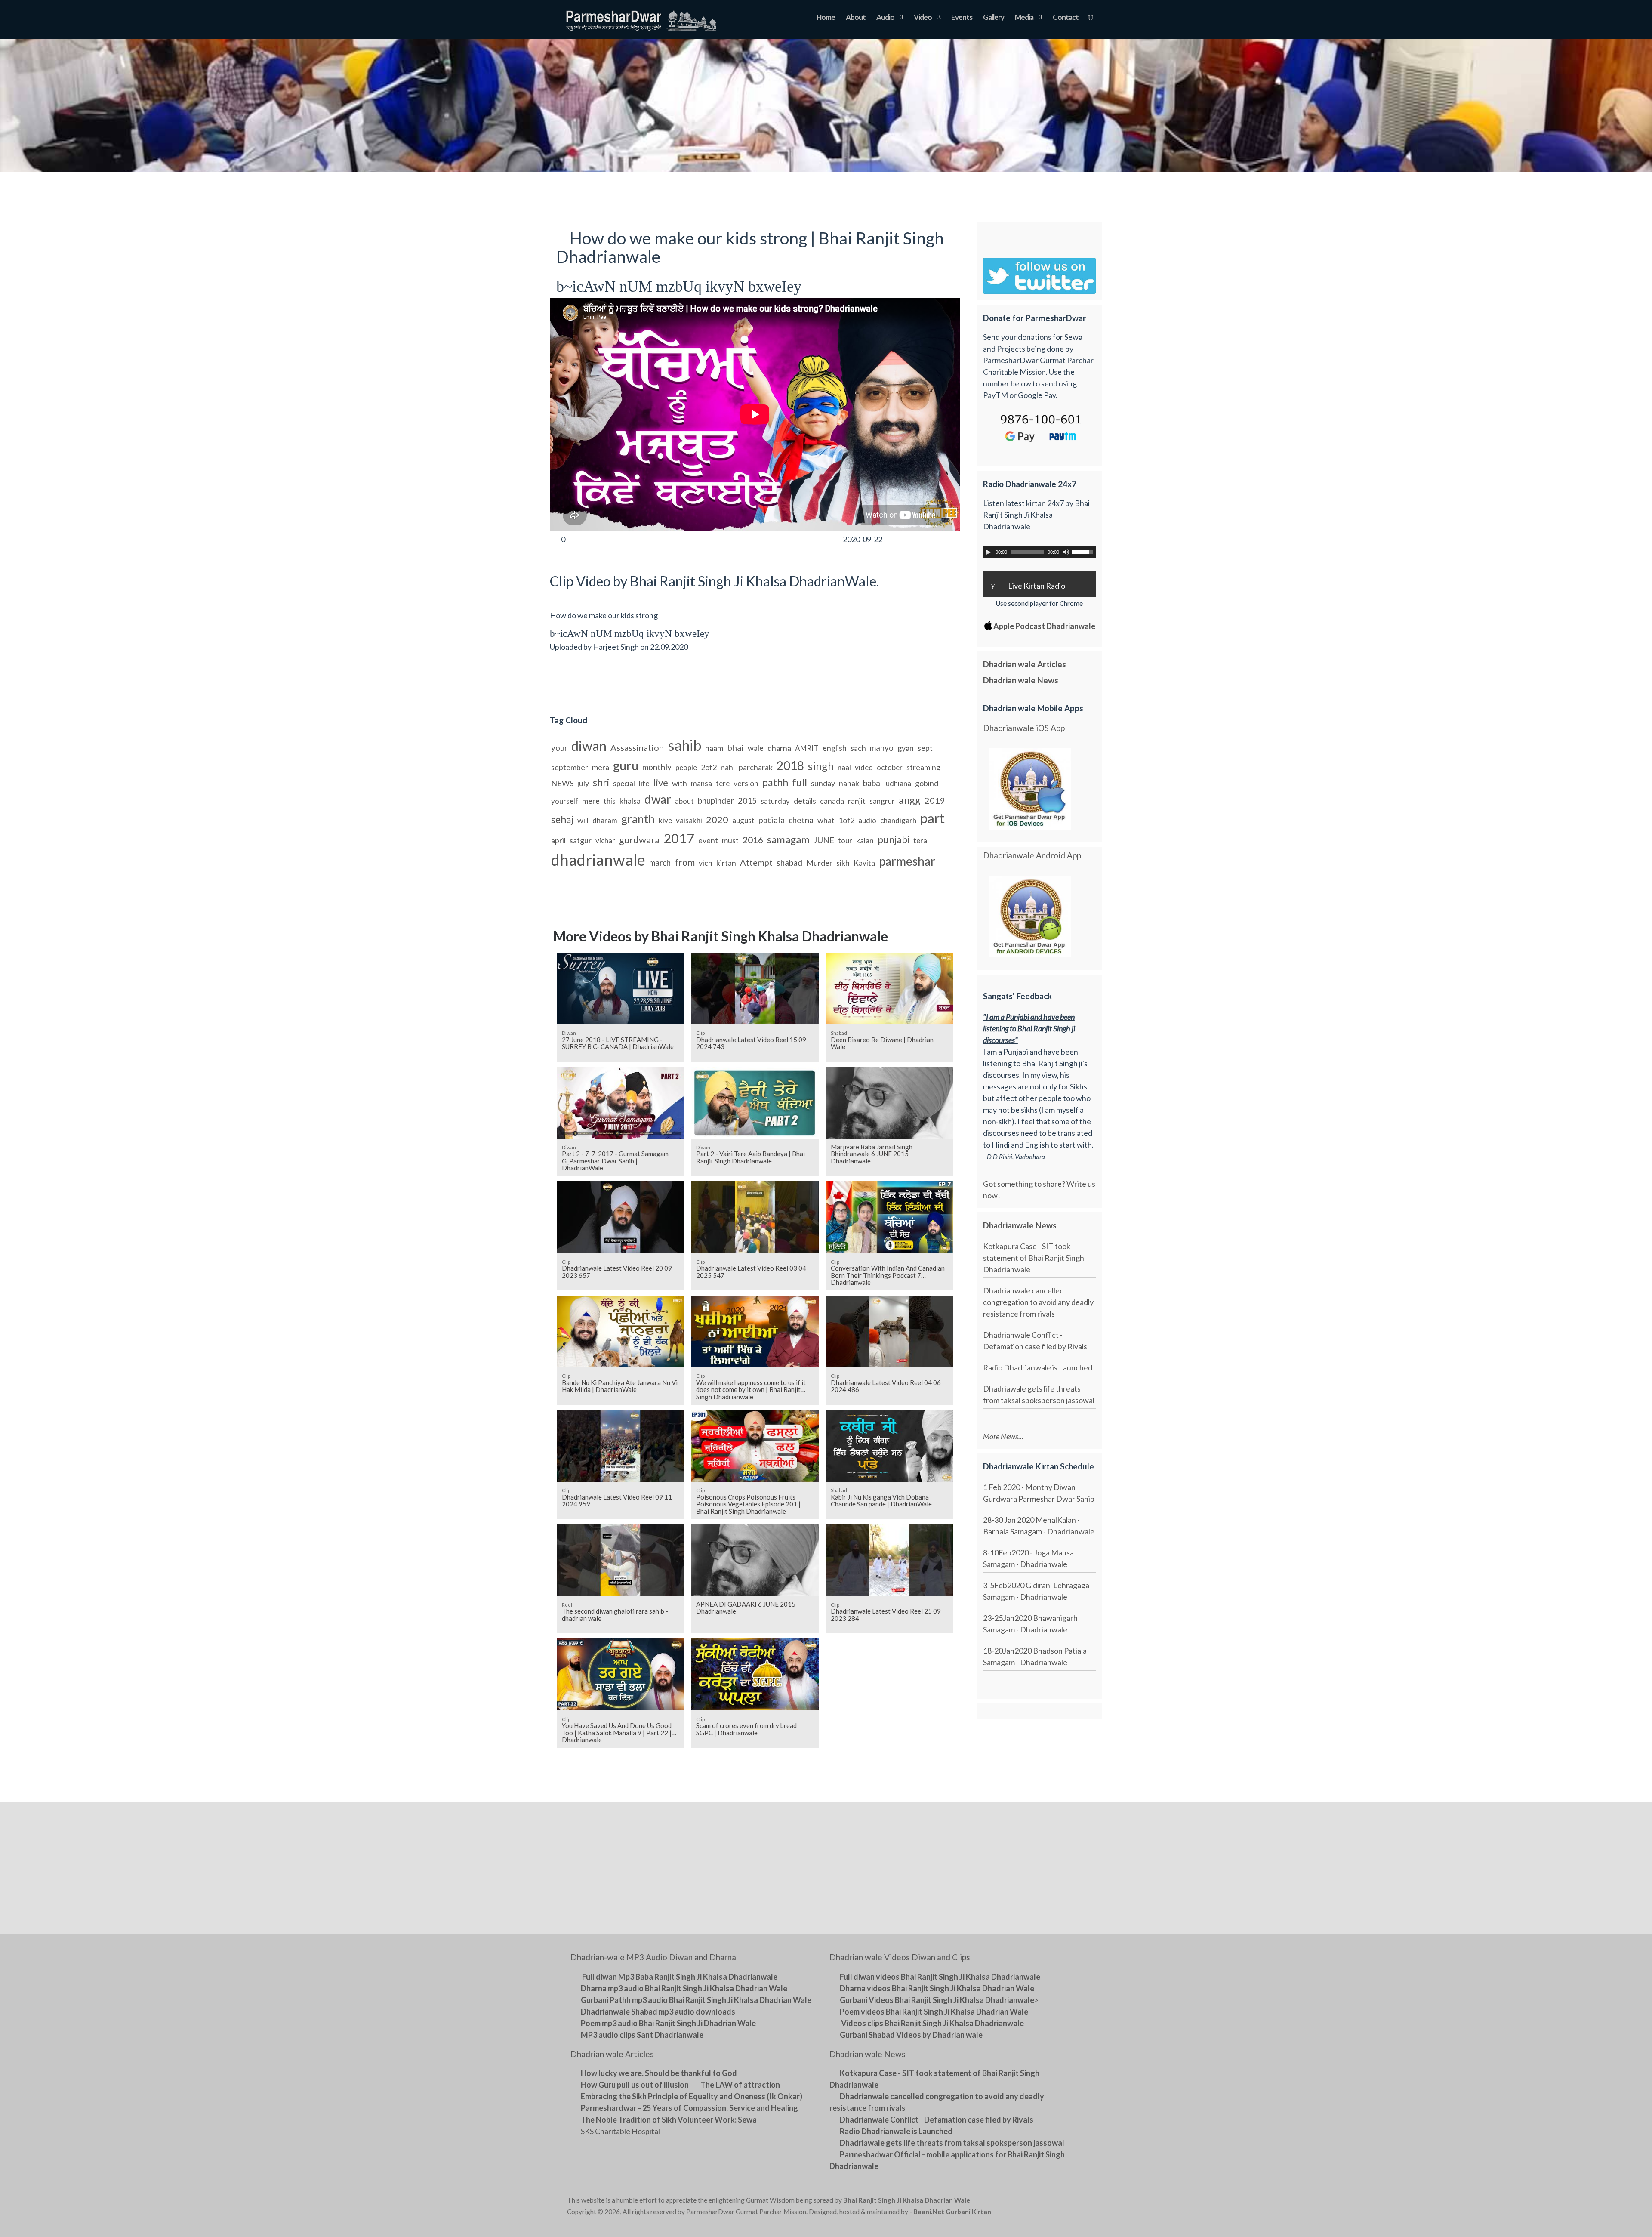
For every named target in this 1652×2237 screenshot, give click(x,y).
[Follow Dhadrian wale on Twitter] (1063, 2202)
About (856, 18)
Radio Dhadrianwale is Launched (1038, 1367)
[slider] (1084, 551)
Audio (885, 18)
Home (826, 18)
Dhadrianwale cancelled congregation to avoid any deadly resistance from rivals (1038, 1302)
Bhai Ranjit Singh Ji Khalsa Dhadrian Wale (907, 2200)
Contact (1066, 18)
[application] (1039, 552)
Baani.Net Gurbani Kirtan (952, 2212)
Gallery (994, 18)
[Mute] (1066, 552)
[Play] (989, 552)
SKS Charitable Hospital (620, 2131)
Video (923, 18)
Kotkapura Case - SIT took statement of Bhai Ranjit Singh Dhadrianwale (1034, 1258)
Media (1024, 18)
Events (962, 18)
